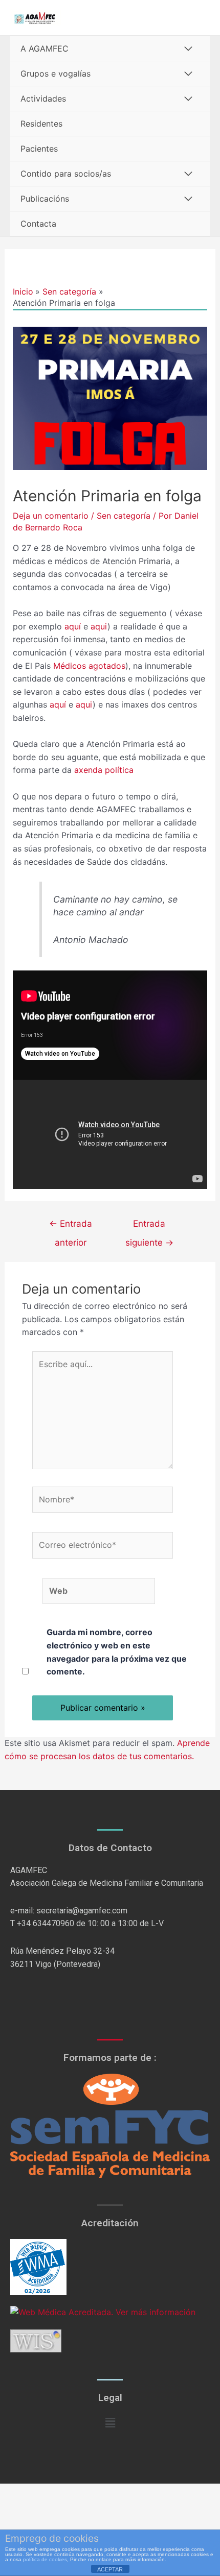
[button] (110, 2423)
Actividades (43, 99)
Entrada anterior (71, 1226)
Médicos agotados (89, 666)
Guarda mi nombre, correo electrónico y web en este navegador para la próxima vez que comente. (117, 1652)
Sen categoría (124, 516)
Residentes (41, 124)
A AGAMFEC (45, 48)
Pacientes (39, 149)
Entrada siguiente (149, 1226)
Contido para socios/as (66, 174)
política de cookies (45, 2559)
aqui (99, 626)
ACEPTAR (110, 2569)
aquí (74, 626)
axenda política (104, 770)
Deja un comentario (51, 516)
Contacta (38, 224)
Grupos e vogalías (56, 74)
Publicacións (45, 199)
